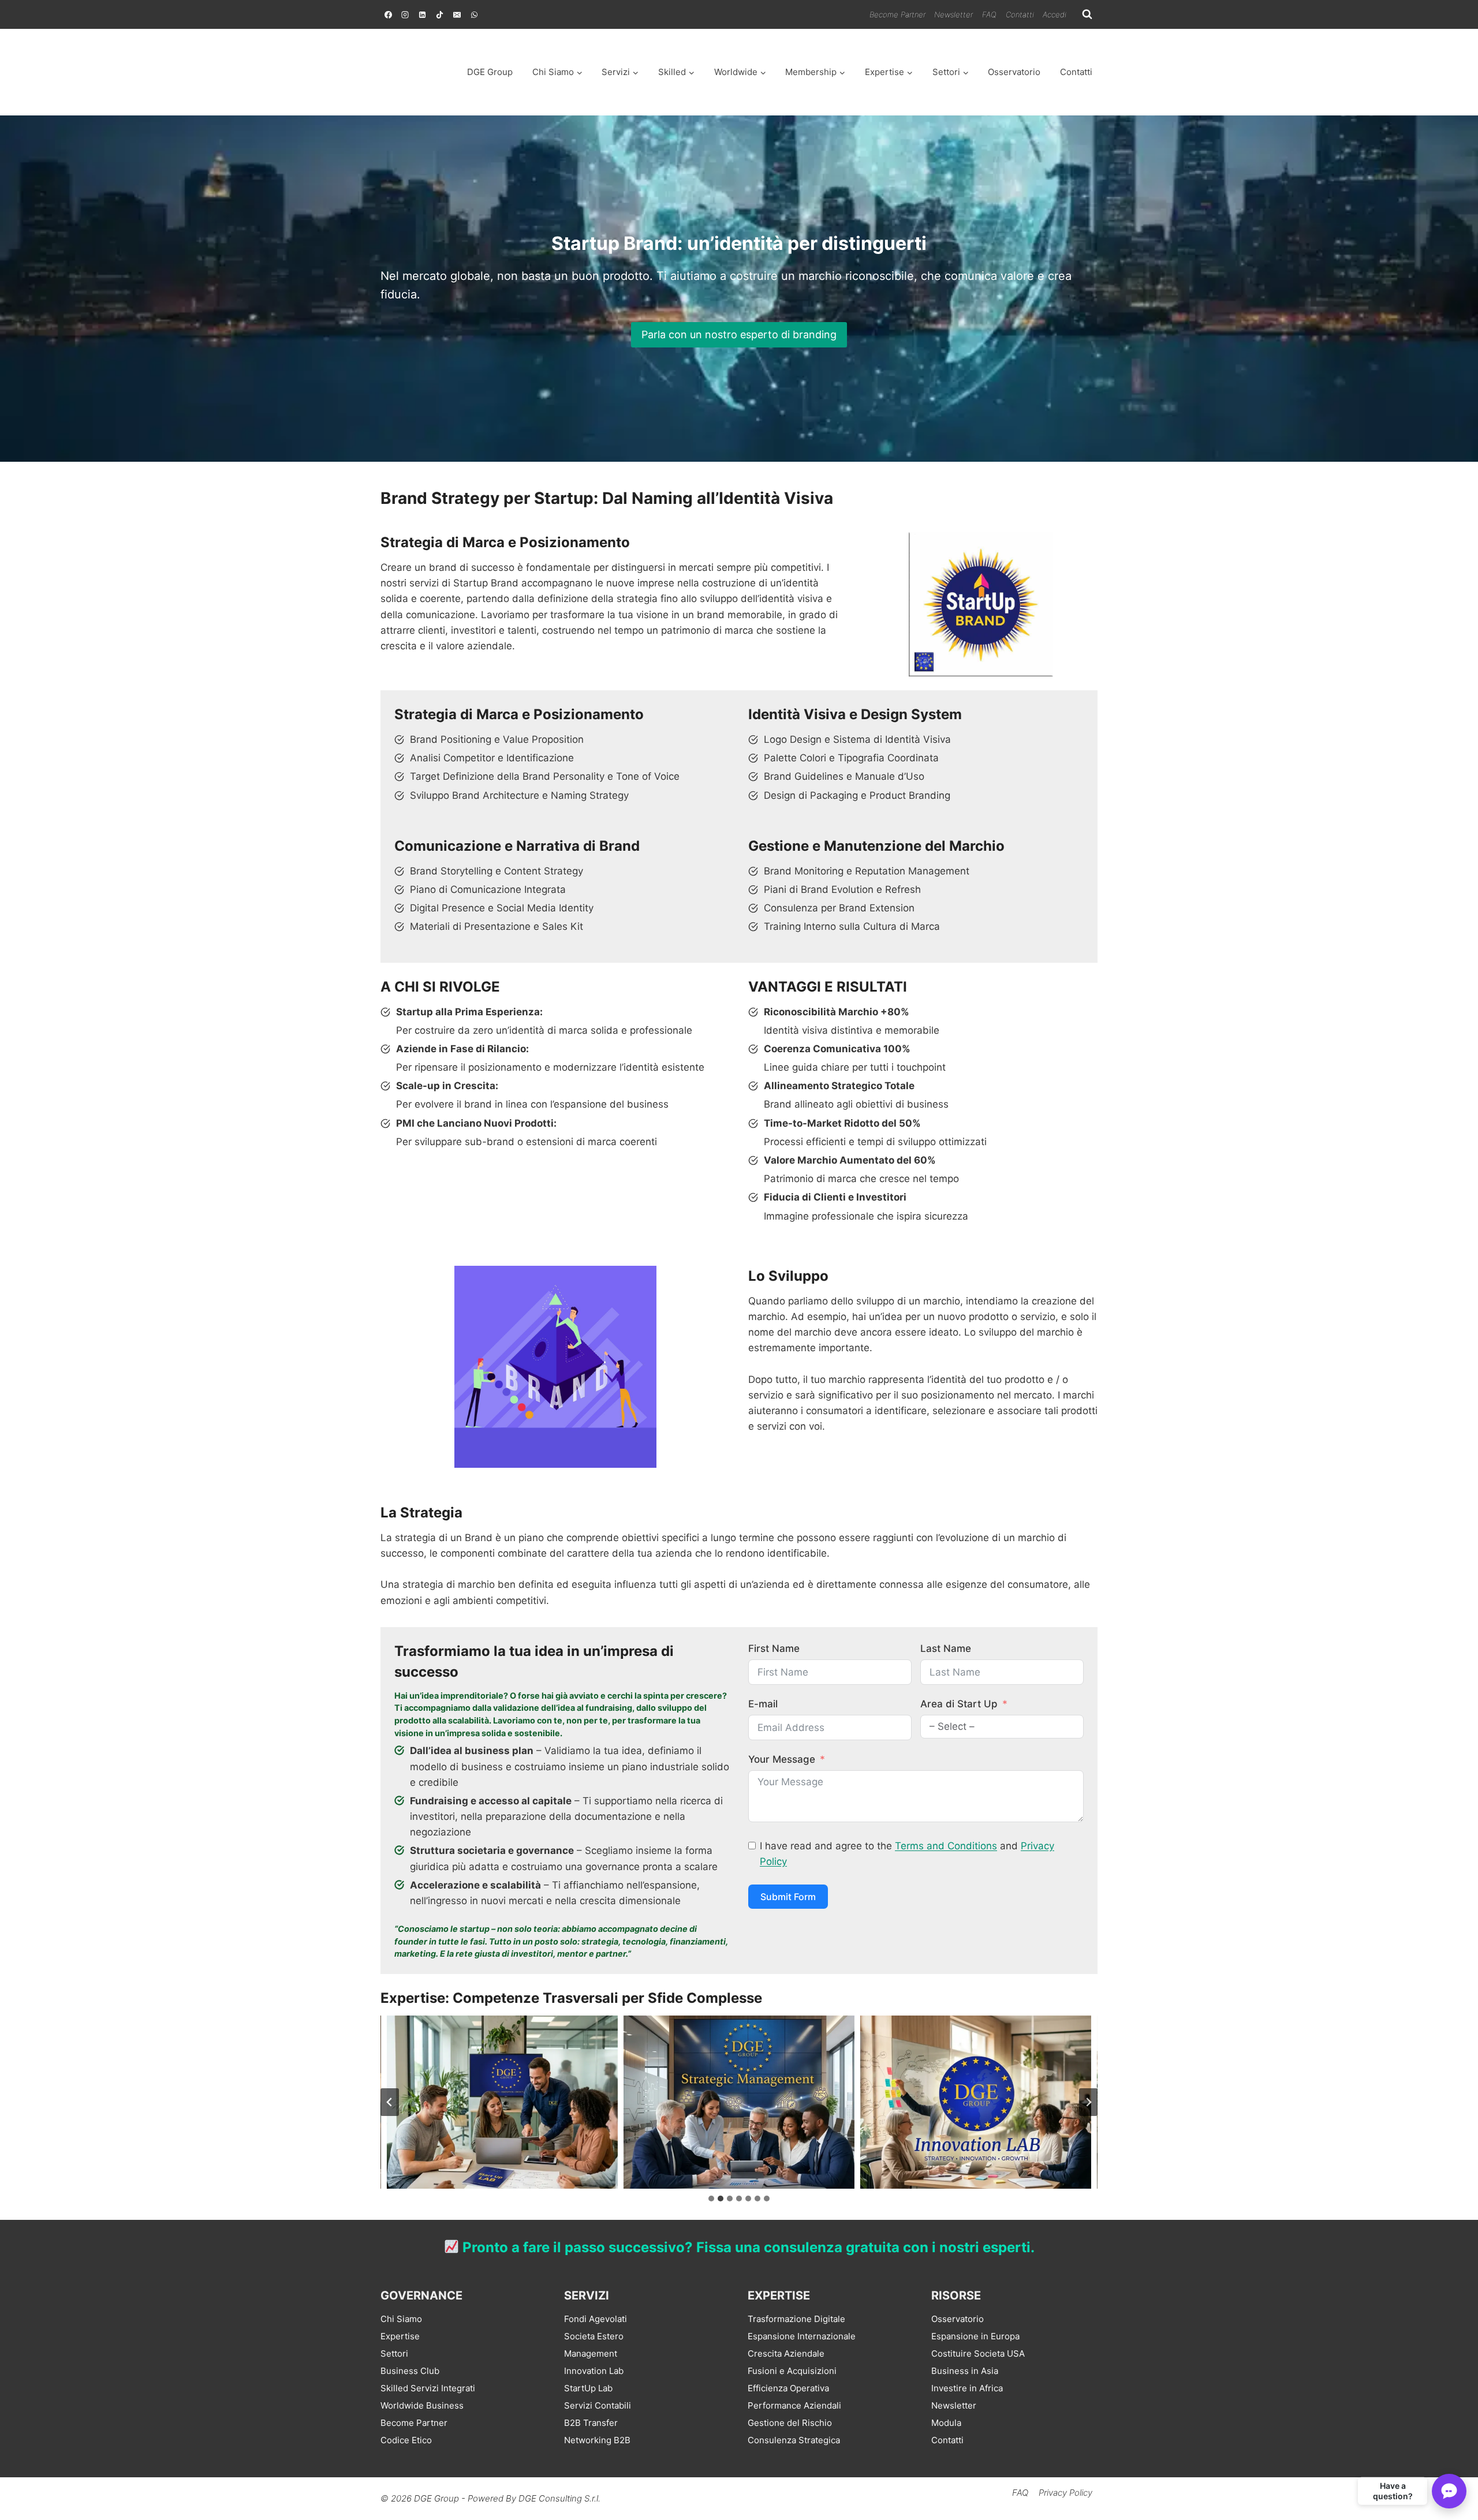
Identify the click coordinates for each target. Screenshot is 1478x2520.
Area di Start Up (959, 1704)
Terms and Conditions (946, 1846)
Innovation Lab (976, 2102)
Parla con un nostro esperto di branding (739, 334)
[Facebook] (388, 14)
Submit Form (788, 1897)
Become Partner (897, 14)
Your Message (782, 1759)
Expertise (400, 2336)
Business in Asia (965, 2371)
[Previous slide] (390, 2102)
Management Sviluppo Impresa (739, 2102)
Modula (946, 2423)
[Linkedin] (423, 14)
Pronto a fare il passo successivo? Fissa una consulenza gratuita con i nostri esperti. (747, 2247)
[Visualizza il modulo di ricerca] (1087, 14)
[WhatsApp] (474, 14)
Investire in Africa (967, 2388)
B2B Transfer (591, 2423)
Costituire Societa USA (978, 2353)
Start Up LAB (503, 2102)
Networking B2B (597, 2440)
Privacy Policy (1065, 2493)
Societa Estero (594, 2336)
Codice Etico (406, 2440)
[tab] (711, 2199)
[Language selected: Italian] (1449, 2509)
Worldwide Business (422, 2405)
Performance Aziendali (794, 2405)
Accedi (1055, 14)
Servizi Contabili (598, 2405)
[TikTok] (440, 14)
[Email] (457, 14)
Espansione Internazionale (802, 2336)
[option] (1449, 2510)
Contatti (1020, 14)
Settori (394, 2353)
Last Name (946, 1648)
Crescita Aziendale (786, 2353)
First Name (774, 1648)
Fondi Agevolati (596, 2319)
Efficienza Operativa (788, 2388)
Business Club (410, 2371)
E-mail (763, 1704)
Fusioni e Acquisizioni (792, 2371)
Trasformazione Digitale (796, 2319)
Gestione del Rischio (790, 2423)
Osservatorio (1014, 72)
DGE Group (490, 72)
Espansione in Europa (975, 2336)
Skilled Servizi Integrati (428, 2388)
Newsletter (953, 14)
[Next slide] (1088, 2102)
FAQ (989, 14)
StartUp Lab (588, 2388)
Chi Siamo (401, 2319)
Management (591, 2353)
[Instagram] (405, 14)
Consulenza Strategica (794, 2440)
